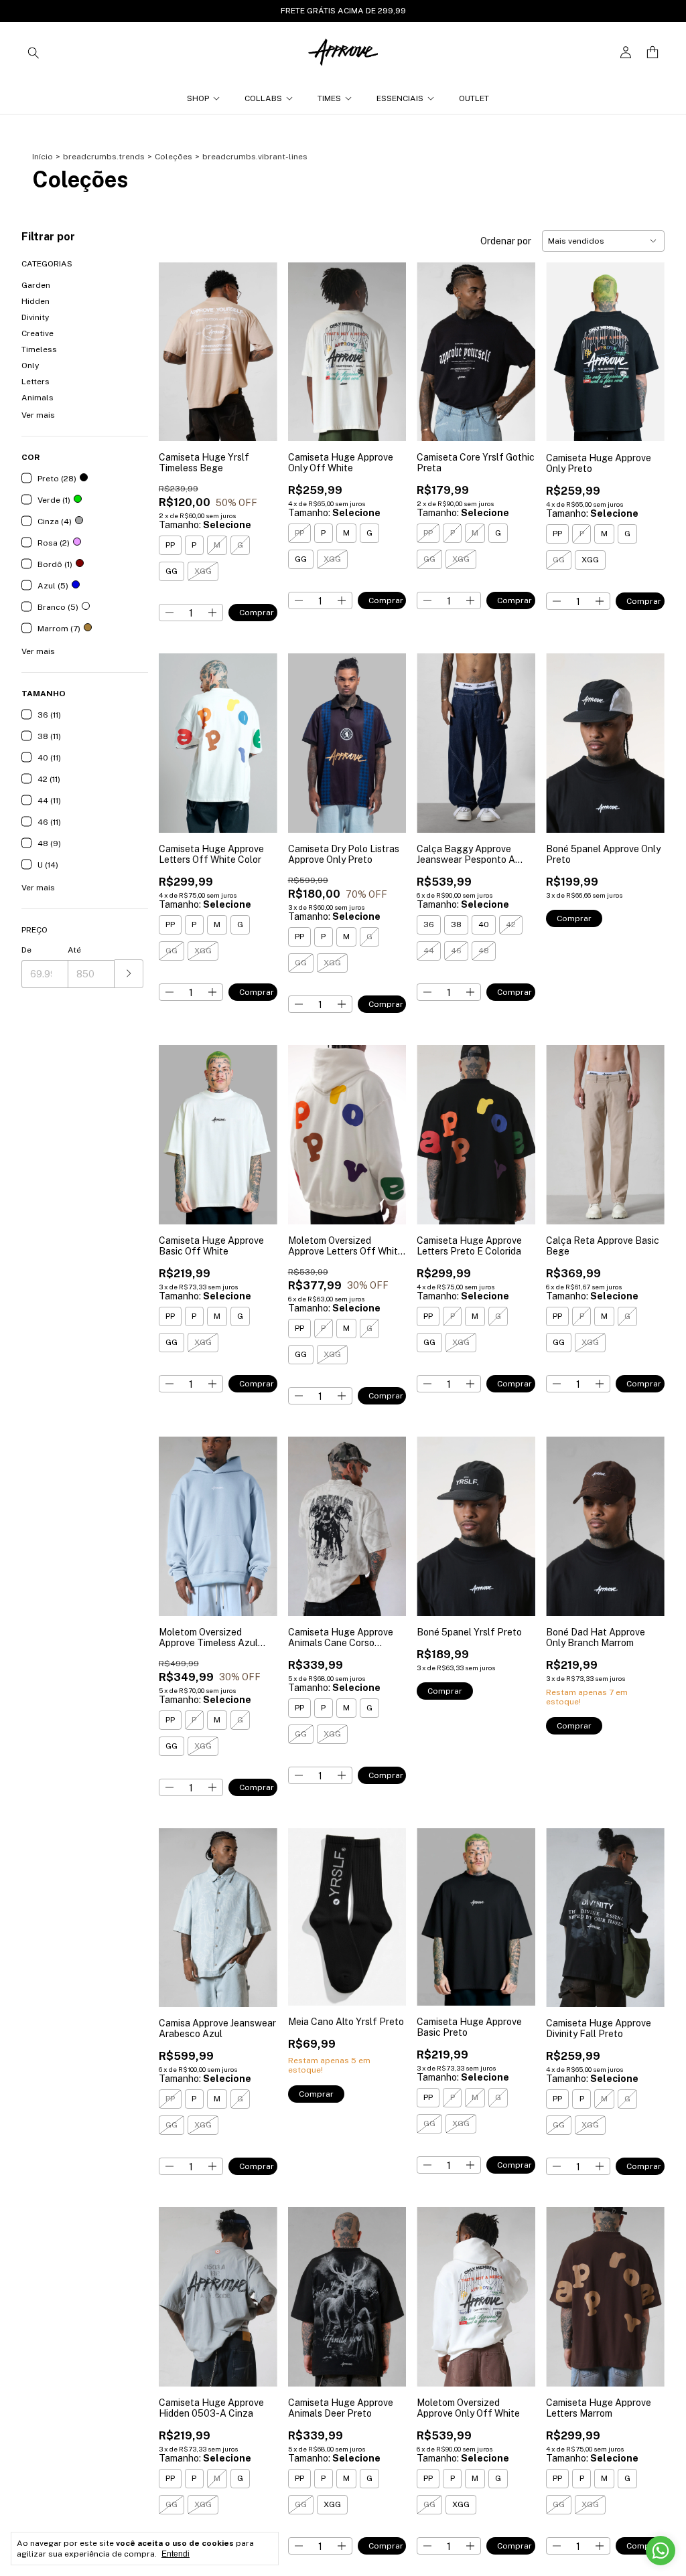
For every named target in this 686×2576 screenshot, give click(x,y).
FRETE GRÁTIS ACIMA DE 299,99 (343, 11)
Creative (38, 333)
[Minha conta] (626, 53)
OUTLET (474, 98)
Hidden (36, 301)
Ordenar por (506, 241)
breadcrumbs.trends (104, 157)
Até (74, 950)
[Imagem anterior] (179, 344)
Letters (36, 382)
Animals (38, 398)
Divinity (35, 317)
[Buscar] (33, 52)
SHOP (198, 98)
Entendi (176, 2554)
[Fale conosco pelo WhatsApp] (661, 2551)
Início (43, 157)
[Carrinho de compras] (653, 53)
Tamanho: (205, 525)
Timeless (39, 349)
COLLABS (263, 98)
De (26, 950)
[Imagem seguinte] (257, 344)
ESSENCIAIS (400, 98)
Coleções (174, 157)
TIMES (329, 98)
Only (30, 366)
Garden (36, 285)
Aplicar (129, 974)
